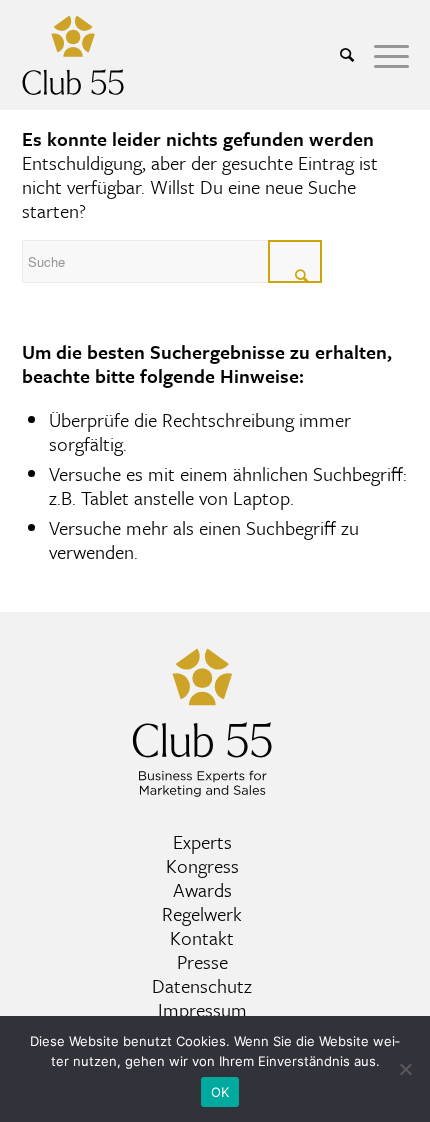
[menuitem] (337, 55)
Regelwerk (202, 913)
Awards (202, 889)
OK (220, 1092)
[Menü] (381, 55)
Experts (202, 841)
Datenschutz (202, 985)
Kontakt (202, 937)
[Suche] (337, 55)
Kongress (202, 865)
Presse (202, 961)
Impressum (202, 1009)
